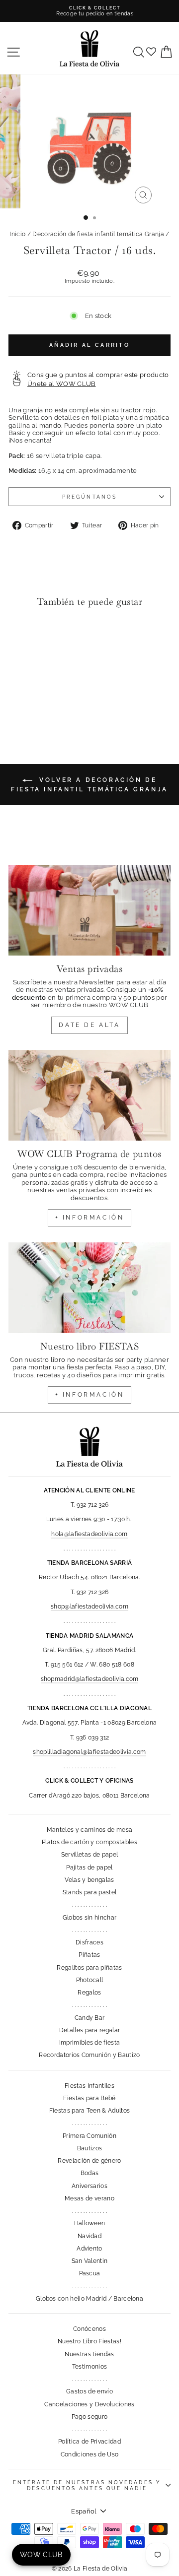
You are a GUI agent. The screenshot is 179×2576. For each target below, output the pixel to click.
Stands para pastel (90, 1892)
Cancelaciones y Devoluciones (89, 2404)
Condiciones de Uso (90, 2454)
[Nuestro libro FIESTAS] (89, 1288)
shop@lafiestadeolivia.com (89, 1607)
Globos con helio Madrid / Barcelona (89, 2299)
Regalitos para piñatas (89, 1968)
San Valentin (90, 2261)
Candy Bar (90, 2018)
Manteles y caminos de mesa (89, 1830)
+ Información (90, 1395)
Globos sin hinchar (90, 1918)
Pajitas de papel (89, 1868)
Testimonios (90, 2367)
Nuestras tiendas (89, 2354)
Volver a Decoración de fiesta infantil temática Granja (89, 785)
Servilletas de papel (89, 1855)
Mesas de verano (89, 2198)
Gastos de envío (89, 2391)
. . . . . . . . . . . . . (89, 1905)
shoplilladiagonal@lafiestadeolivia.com (89, 1752)
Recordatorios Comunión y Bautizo (89, 2055)
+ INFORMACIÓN (90, 1218)
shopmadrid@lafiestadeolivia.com (90, 1679)
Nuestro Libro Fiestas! (89, 2341)
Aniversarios (89, 2186)
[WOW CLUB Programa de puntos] (89, 1095)
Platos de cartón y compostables (89, 1842)
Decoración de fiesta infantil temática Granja (98, 234)
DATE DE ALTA (89, 1025)
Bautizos (90, 2148)
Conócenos (89, 2329)
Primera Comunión (89, 2136)
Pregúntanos (89, 497)
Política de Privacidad (89, 2442)
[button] (19, 635)
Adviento (89, 2249)
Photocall (90, 1980)
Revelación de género (89, 2161)
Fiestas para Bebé (89, 2098)
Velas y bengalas (89, 1880)
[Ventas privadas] (89, 910)
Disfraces (89, 1942)
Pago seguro (90, 2417)
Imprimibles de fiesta (90, 2043)
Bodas (90, 2173)
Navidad (89, 2236)
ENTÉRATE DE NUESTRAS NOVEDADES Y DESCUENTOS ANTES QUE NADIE (87, 2485)
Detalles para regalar (90, 2030)
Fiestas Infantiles (89, 2086)
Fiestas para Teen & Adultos (90, 2111)
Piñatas (89, 1955)
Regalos (89, 1993)
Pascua (90, 2273)
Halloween (90, 2223)
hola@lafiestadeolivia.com (89, 1534)
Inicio (17, 234)
